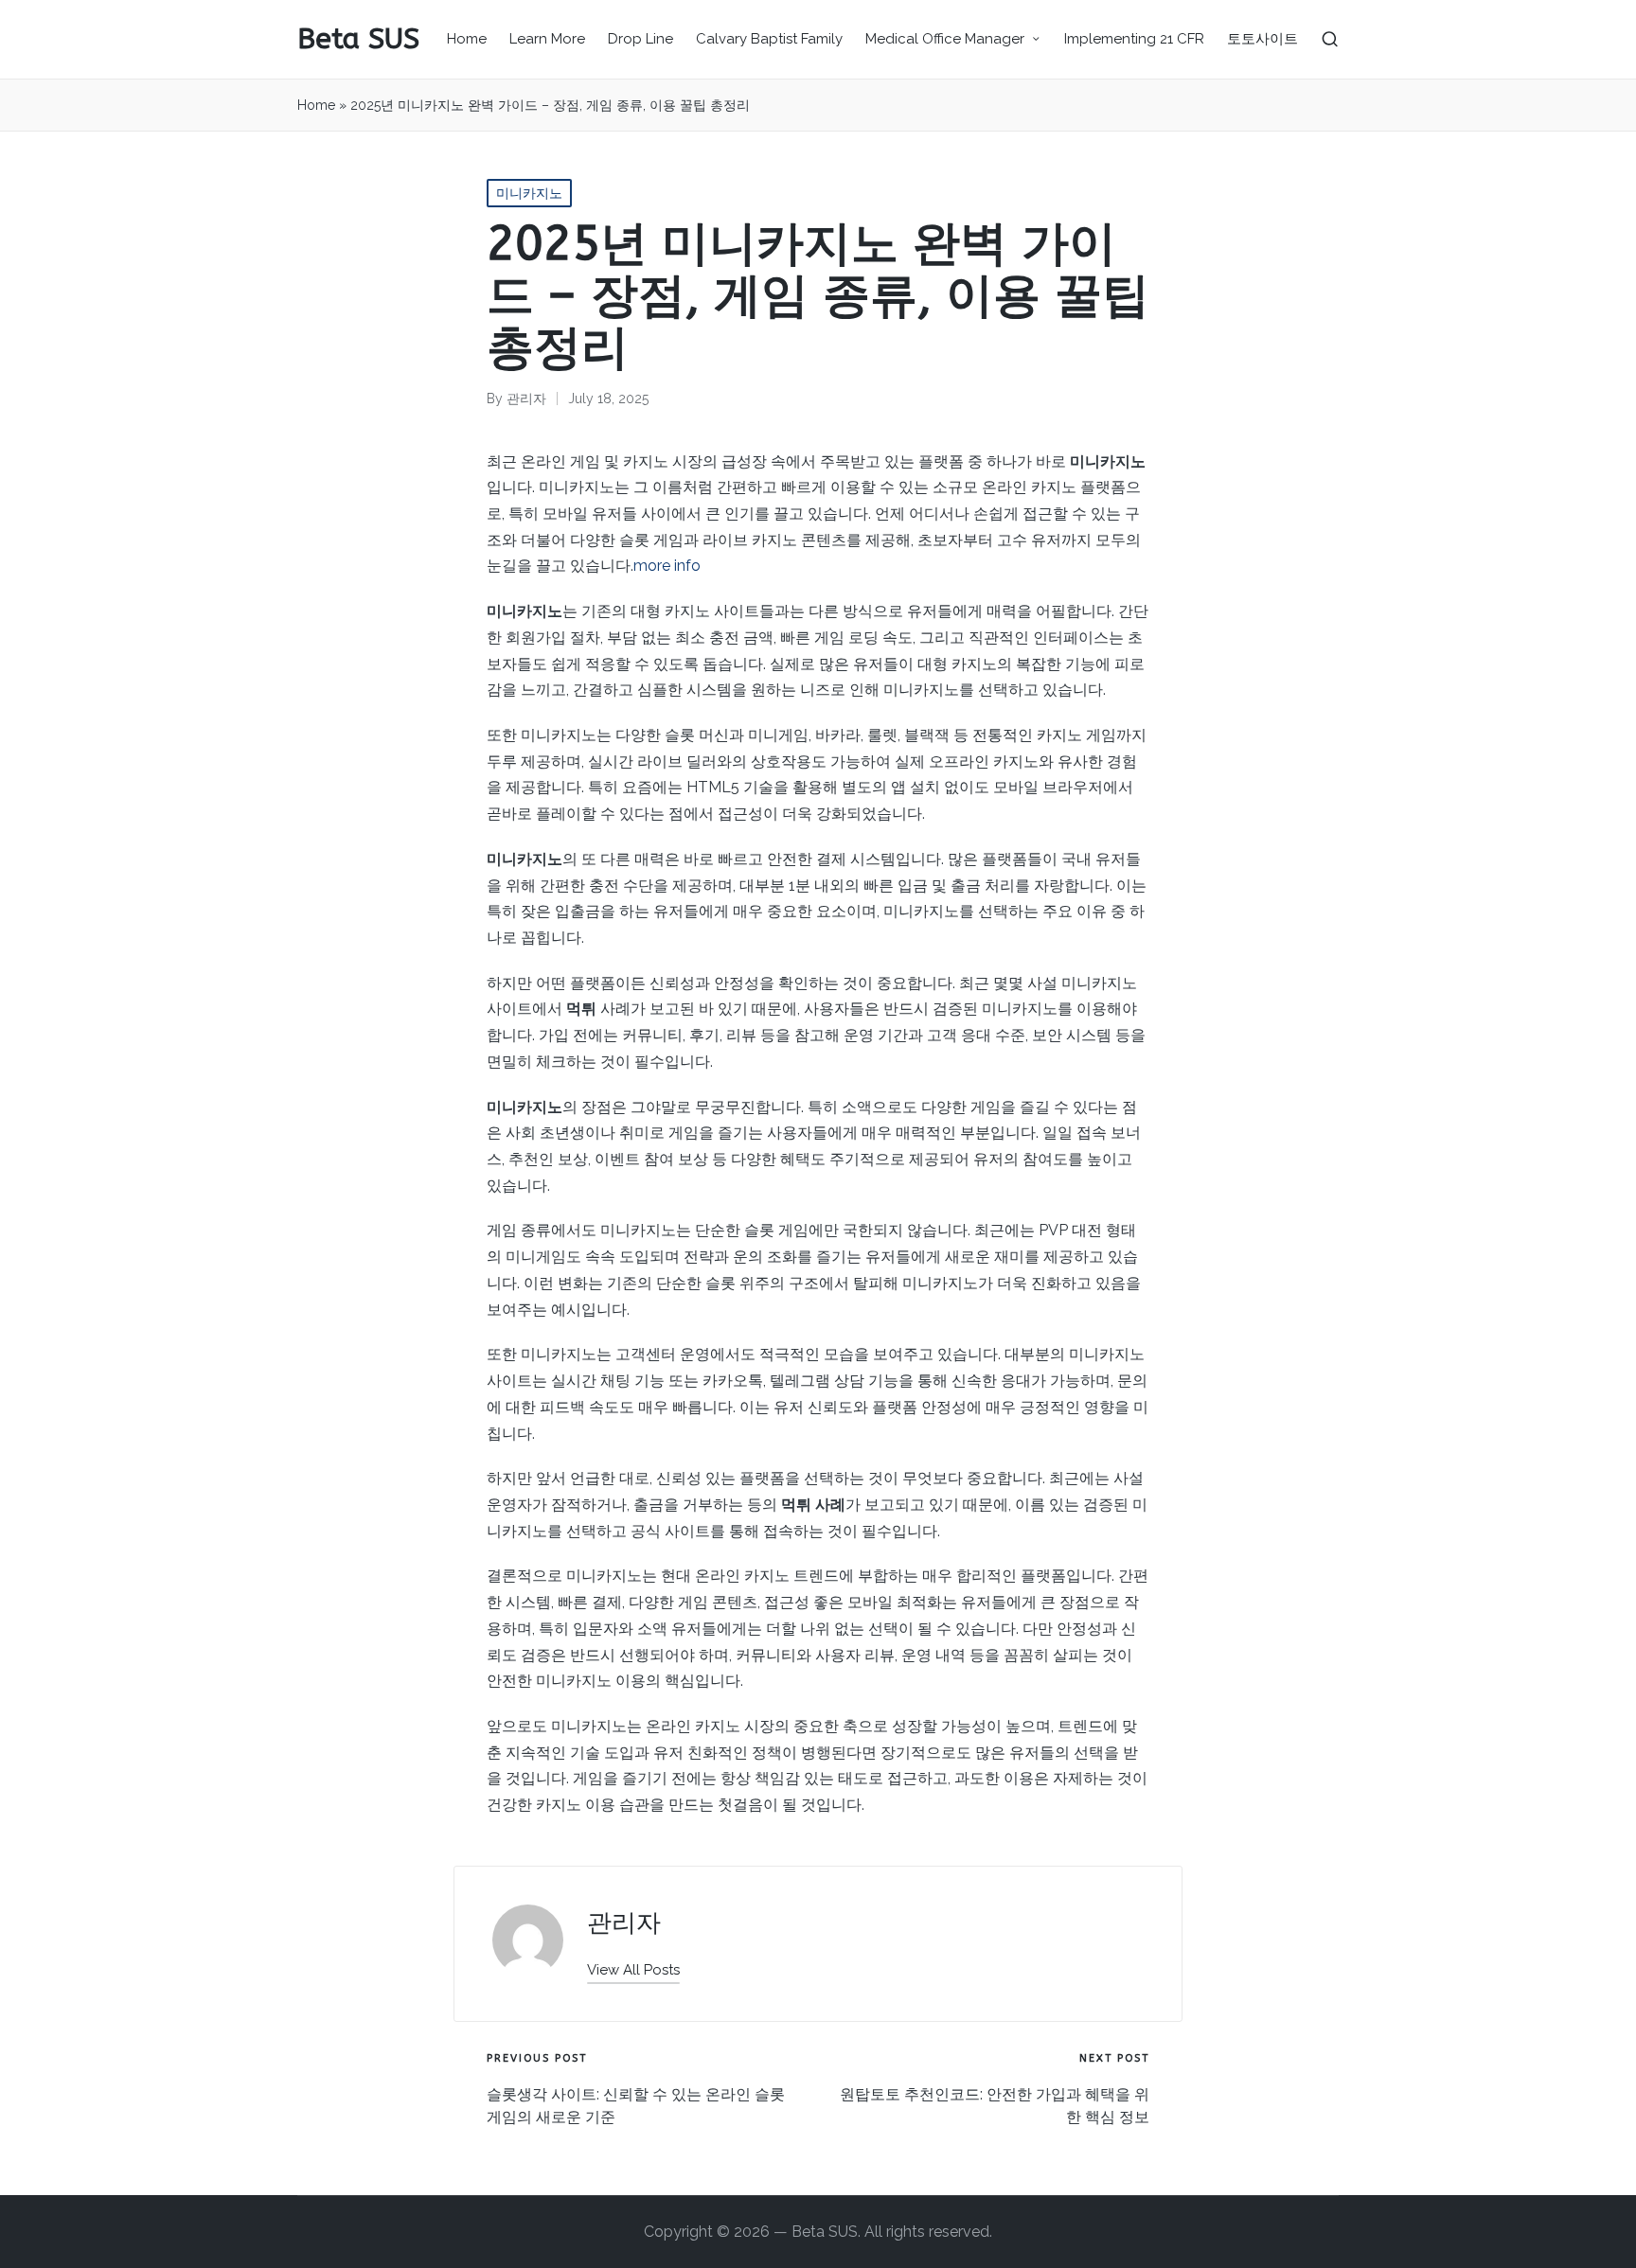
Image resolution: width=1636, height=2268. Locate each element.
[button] (633, 1970)
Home (316, 105)
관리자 (624, 1923)
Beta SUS (358, 39)
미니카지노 (529, 193)
